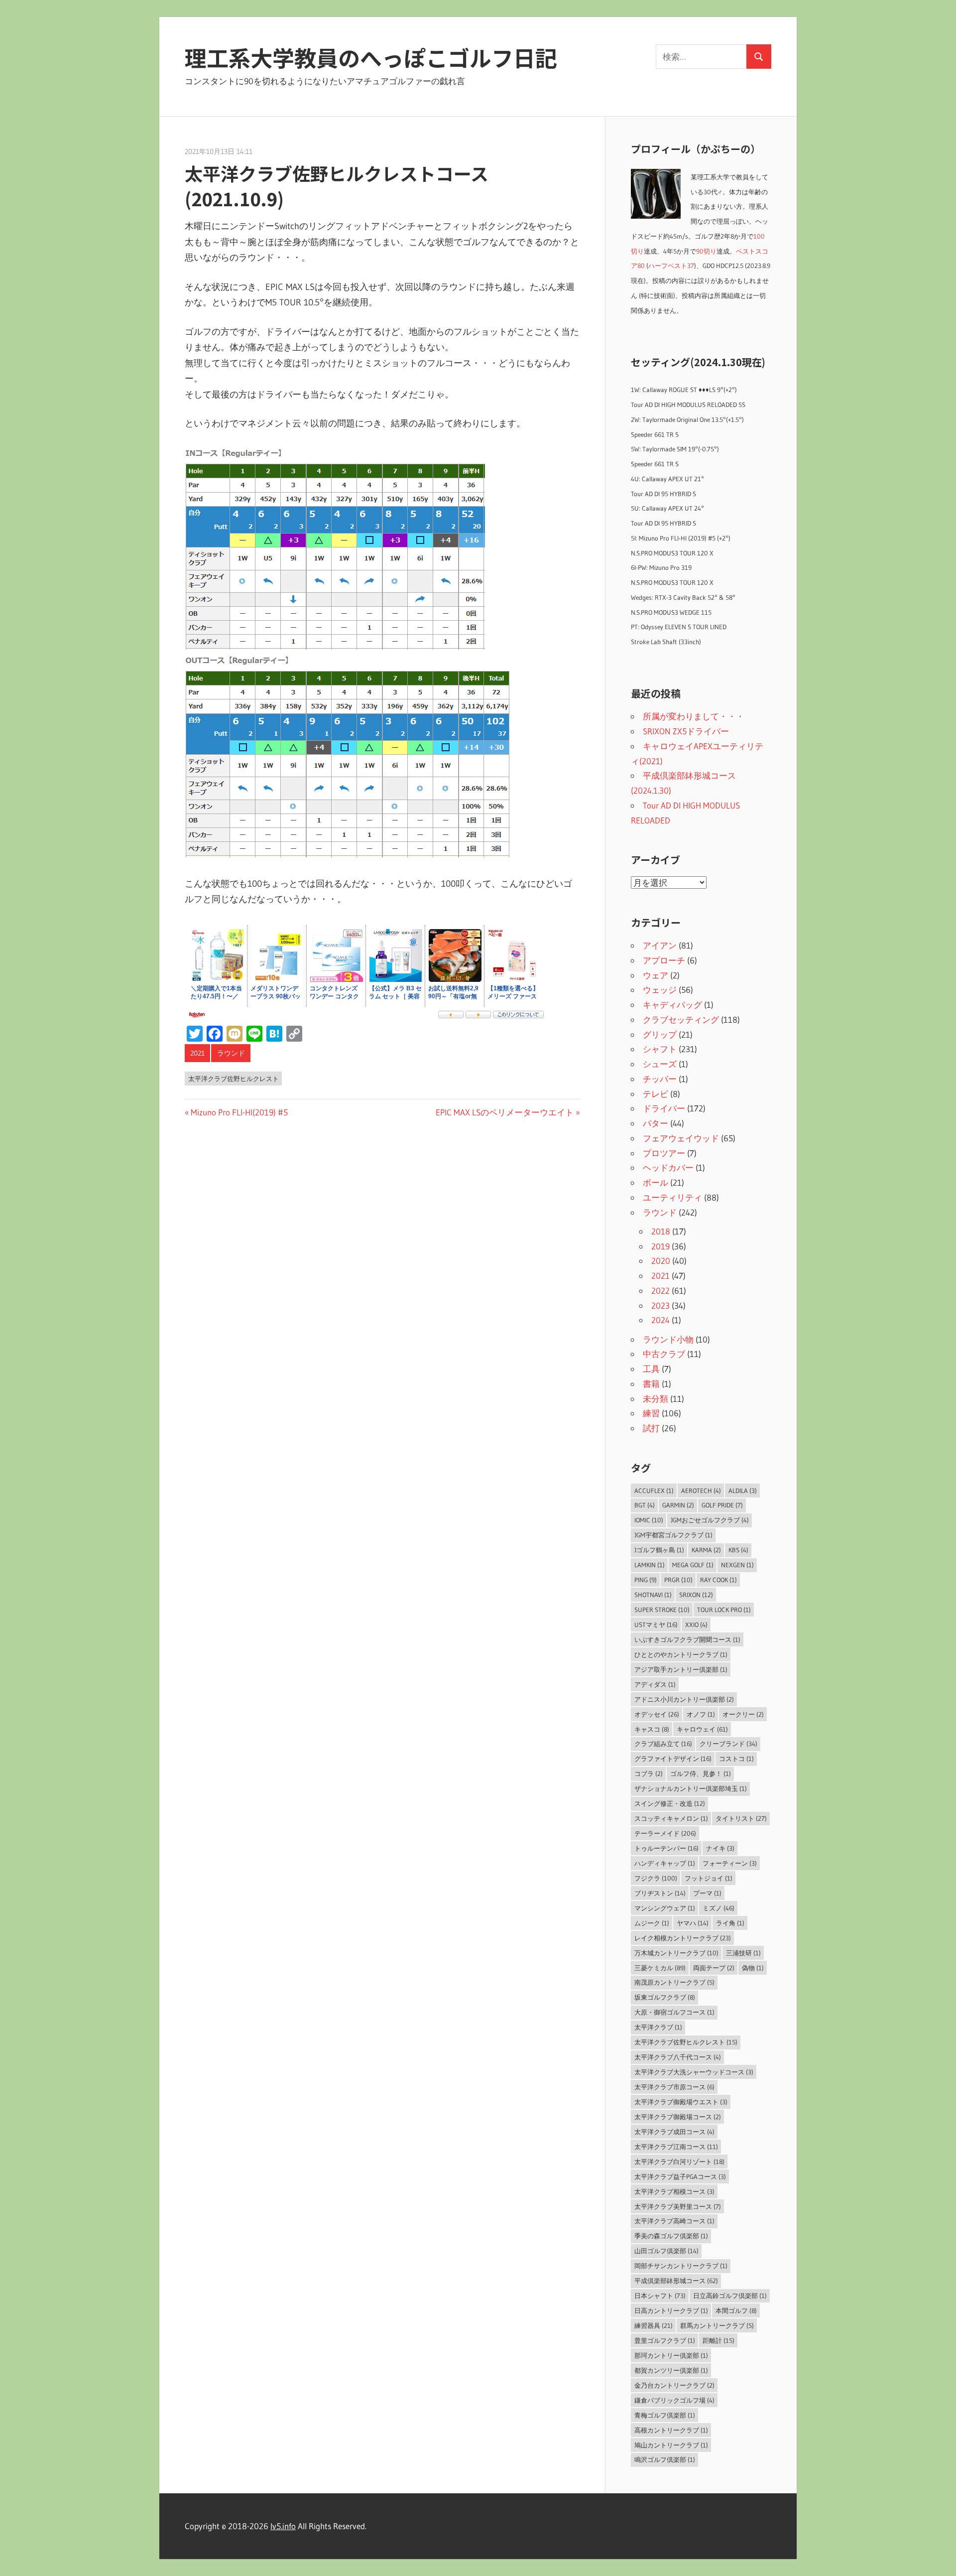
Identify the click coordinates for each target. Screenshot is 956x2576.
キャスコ (652, 1729)
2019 (660, 1246)
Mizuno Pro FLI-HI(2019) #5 (239, 1112)
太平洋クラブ (658, 2027)
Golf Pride (722, 1505)
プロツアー (664, 1153)
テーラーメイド (665, 1833)
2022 (660, 1290)
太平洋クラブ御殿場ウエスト (681, 2102)
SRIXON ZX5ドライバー (686, 731)
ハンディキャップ (665, 1863)
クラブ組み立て (663, 1744)
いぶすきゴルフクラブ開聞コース (687, 1639)
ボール (656, 1182)
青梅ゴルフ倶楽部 (665, 2415)
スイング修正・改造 (670, 1803)
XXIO (696, 1625)
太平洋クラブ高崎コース (674, 2221)
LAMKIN (650, 1565)
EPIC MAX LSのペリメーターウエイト (505, 1112)
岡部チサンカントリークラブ (681, 2266)
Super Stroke (662, 1610)
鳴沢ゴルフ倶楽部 (665, 2459)
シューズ (660, 1064)
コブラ (649, 1773)
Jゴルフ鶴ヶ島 (659, 1550)
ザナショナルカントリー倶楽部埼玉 (691, 1788)
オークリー (743, 1714)
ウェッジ (660, 990)
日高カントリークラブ (671, 2310)
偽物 (753, 1968)
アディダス (655, 1684)
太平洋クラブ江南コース (676, 2147)
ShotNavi (653, 1595)
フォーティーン (730, 1863)
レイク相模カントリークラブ (683, 1938)
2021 (197, 1053)
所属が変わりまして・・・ (694, 716)
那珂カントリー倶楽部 (671, 2355)
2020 (661, 1261)
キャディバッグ (672, 1005)
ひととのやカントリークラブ (681, 1654)
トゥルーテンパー (666, 1848)
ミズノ (718, 1908)
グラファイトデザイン (673, 1759)
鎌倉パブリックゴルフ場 (674, 2400)
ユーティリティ (672, 1197)
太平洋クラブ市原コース (674, 2087)
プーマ (707, 1893)
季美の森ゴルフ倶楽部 (671, 2236)
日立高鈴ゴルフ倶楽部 (730, 2296)
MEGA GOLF (693, 1565)
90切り (706, 251)
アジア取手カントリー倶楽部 (681, 1669)
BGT (645, 1505)
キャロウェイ (702, 1729)
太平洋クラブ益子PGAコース (680, 2176)
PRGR (678, 1580)
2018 (661, 1231)
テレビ (656, 1094)
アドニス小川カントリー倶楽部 (684, 1699)
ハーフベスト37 (671, 266)
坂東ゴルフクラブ (665, 1997)
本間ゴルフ (736, 2310)
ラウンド (231, 1053)
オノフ (701, 1714)
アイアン (660, 945)
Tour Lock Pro (724, 1610)
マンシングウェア (665, 1908)
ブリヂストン (660, 1893)
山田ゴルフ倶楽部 (666, 2251)
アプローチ (664, 960)
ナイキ (720, 1848)
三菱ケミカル (660, 1968)
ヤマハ (693, 1923)
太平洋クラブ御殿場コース (678, 2117)
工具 (651, 1369)
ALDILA (743, 1491)
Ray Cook (718, 1580)
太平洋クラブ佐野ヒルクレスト (234, 1079)
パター (656, 1123)
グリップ (660, 1034)
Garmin (678, 1505)
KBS (738, 1550)
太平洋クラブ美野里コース (678, 2206)
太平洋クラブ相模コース (674, 2191)
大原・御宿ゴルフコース (674, 2012)
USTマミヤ (656, 1625)
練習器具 (654, 2325)
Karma (706, 1550)
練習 (651, 1413)
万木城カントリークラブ (676, 1953)
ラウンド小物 (668, 1339)
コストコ (736, 1759)
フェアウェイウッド (681, 1138)
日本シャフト (660, 2296)
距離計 (718, 2340)
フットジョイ (709, 1878)
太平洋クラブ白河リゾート (679, 2162)
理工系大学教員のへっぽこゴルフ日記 (371, 57)
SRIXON (696, 1595)
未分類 (656, 1399)
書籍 (651, 1384)
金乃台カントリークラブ (674, 2385)
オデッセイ (657, 1714)
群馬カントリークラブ (717, 2325)
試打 (651, 1428)
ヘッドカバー (668, 1167)
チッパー (660, 1079)
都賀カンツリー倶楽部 (671, 2370)
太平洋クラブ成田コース (674, 2132)
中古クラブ (664, 1354)
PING (646, 1580)
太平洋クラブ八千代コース (678, 2057)
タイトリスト (741, 1818)
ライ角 (730, 1923)
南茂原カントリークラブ (674, 1982)
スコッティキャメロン (671, 1818)
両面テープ (714, 1968)
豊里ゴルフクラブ (665, 2340)
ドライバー (664, 1108)
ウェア (656, 975)
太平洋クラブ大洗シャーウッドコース (694, 2072)
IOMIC (649, 1520)
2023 (660, 1305)
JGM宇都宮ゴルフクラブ (673, 1535)
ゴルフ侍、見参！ (701, 1773)
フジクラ (656, 1878)
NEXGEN (737, 1565)
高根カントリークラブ (671, 2430)
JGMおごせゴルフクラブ (710, 1520)
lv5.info (283, 2526)
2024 (660, 1320)
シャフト (660, 1049)
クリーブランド (728, 1744)
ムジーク (652, 1923)
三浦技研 (743, 1953)
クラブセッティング (681, 1019)
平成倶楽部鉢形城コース (676, 2281)
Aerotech (701, 1491)
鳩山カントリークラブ (671, 2445)
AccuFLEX (654, 1491)
